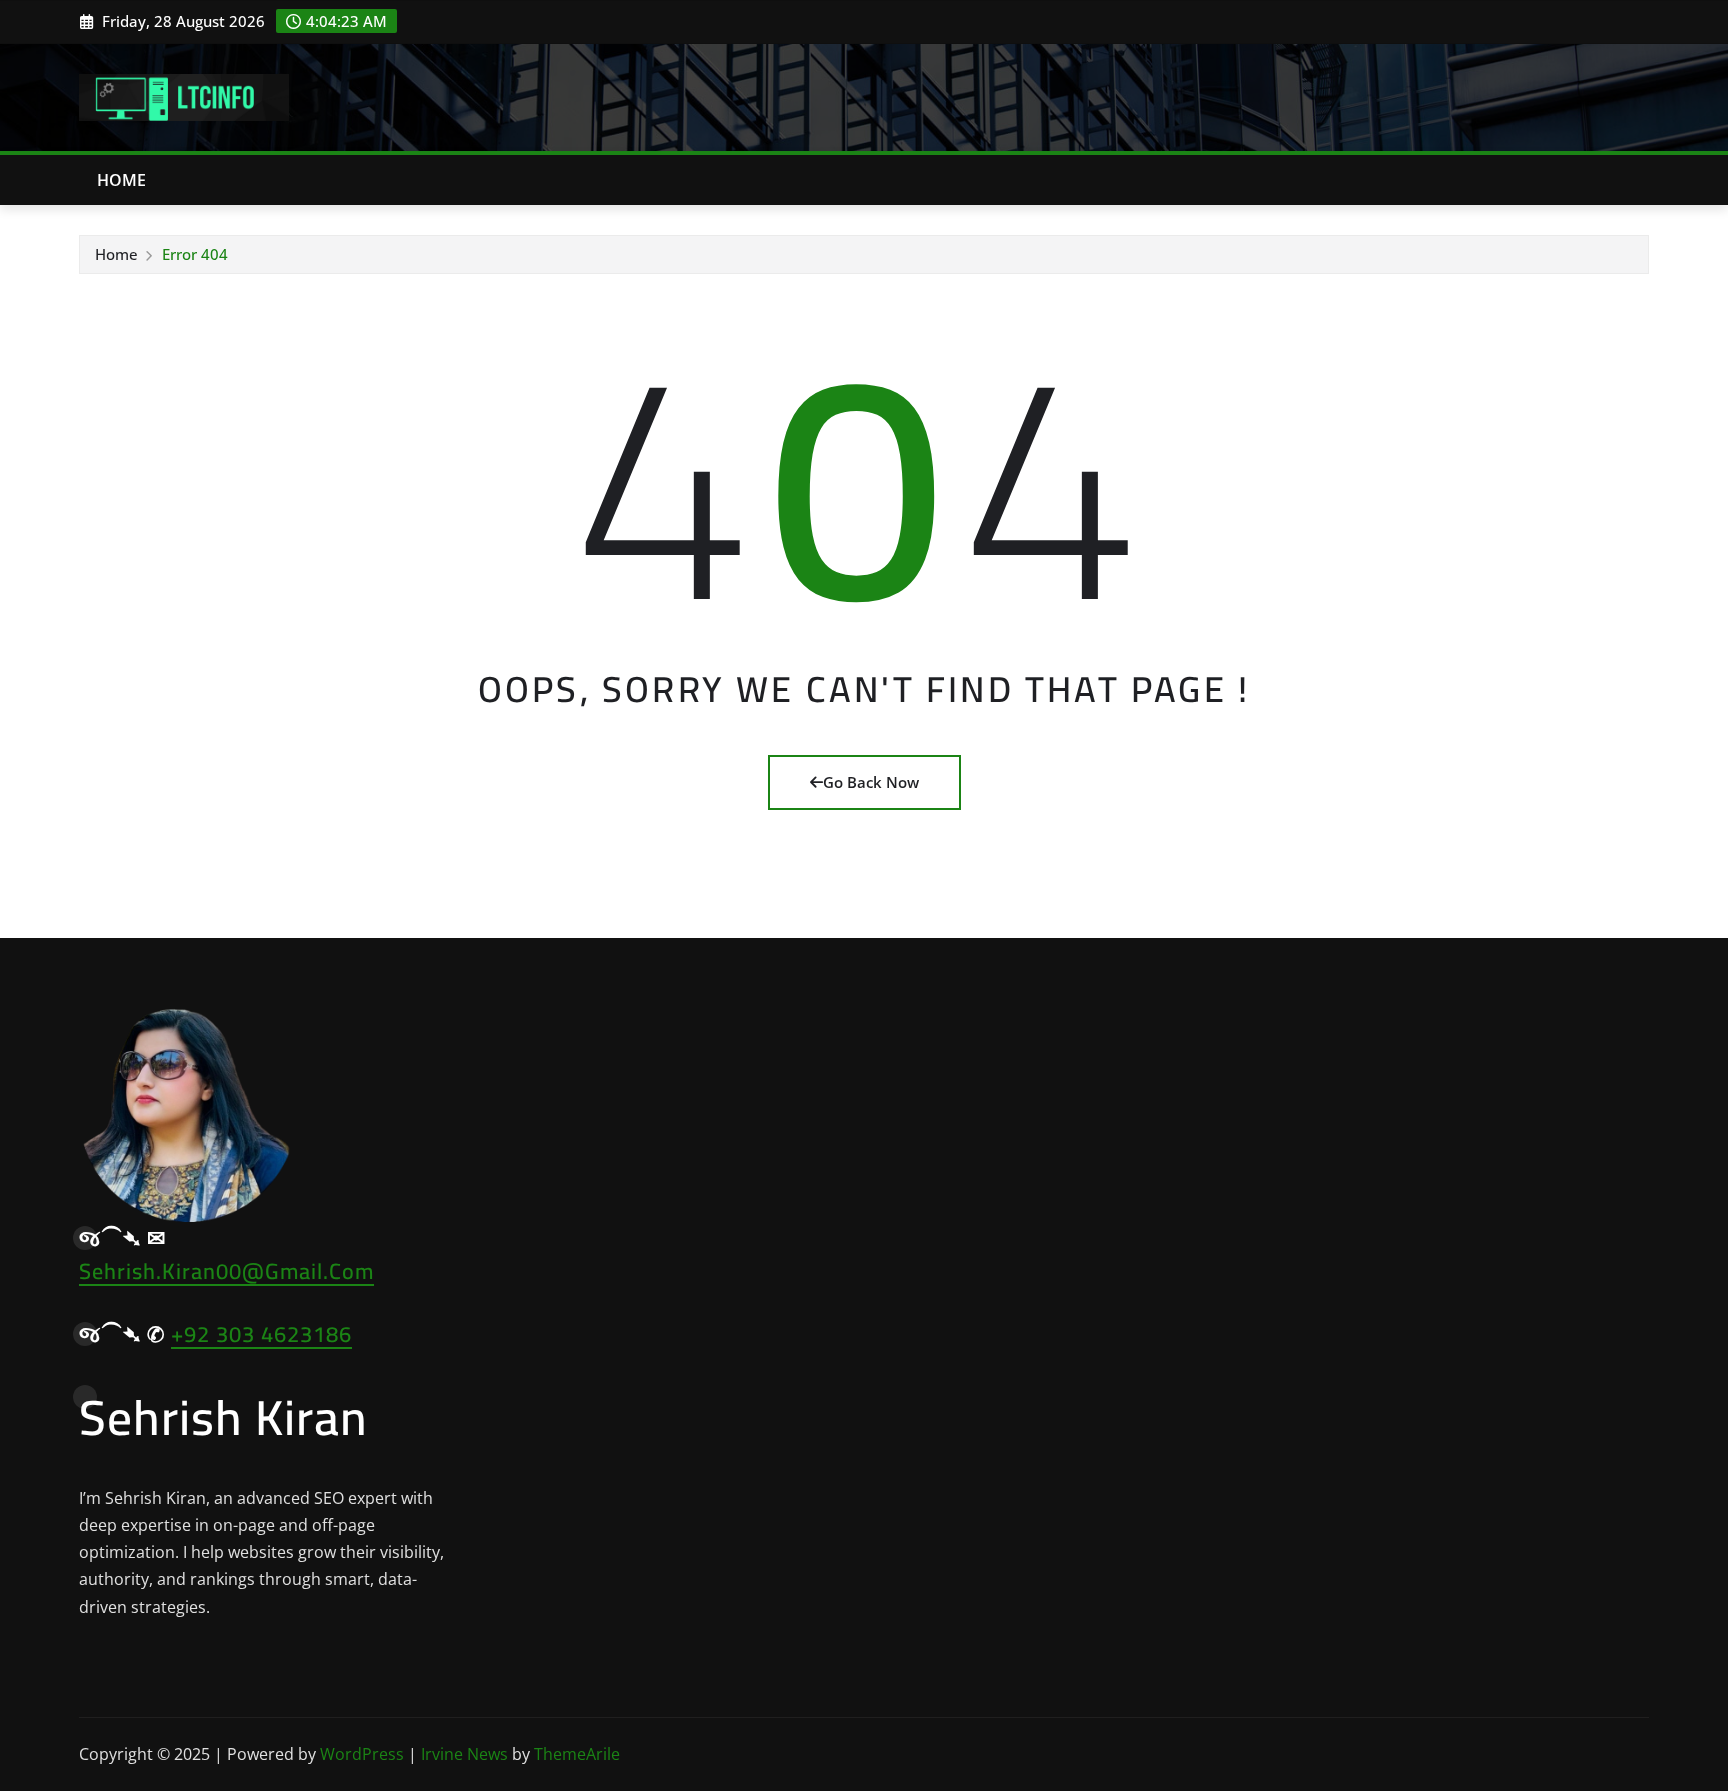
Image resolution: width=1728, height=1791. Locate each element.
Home (122, 180)
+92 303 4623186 (261, 1334)
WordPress (362, 1754)
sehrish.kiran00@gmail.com (226, 1271)
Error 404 (195, 254)
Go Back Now (871, 782)
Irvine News (464, 1754)
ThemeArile (577, 1754)
